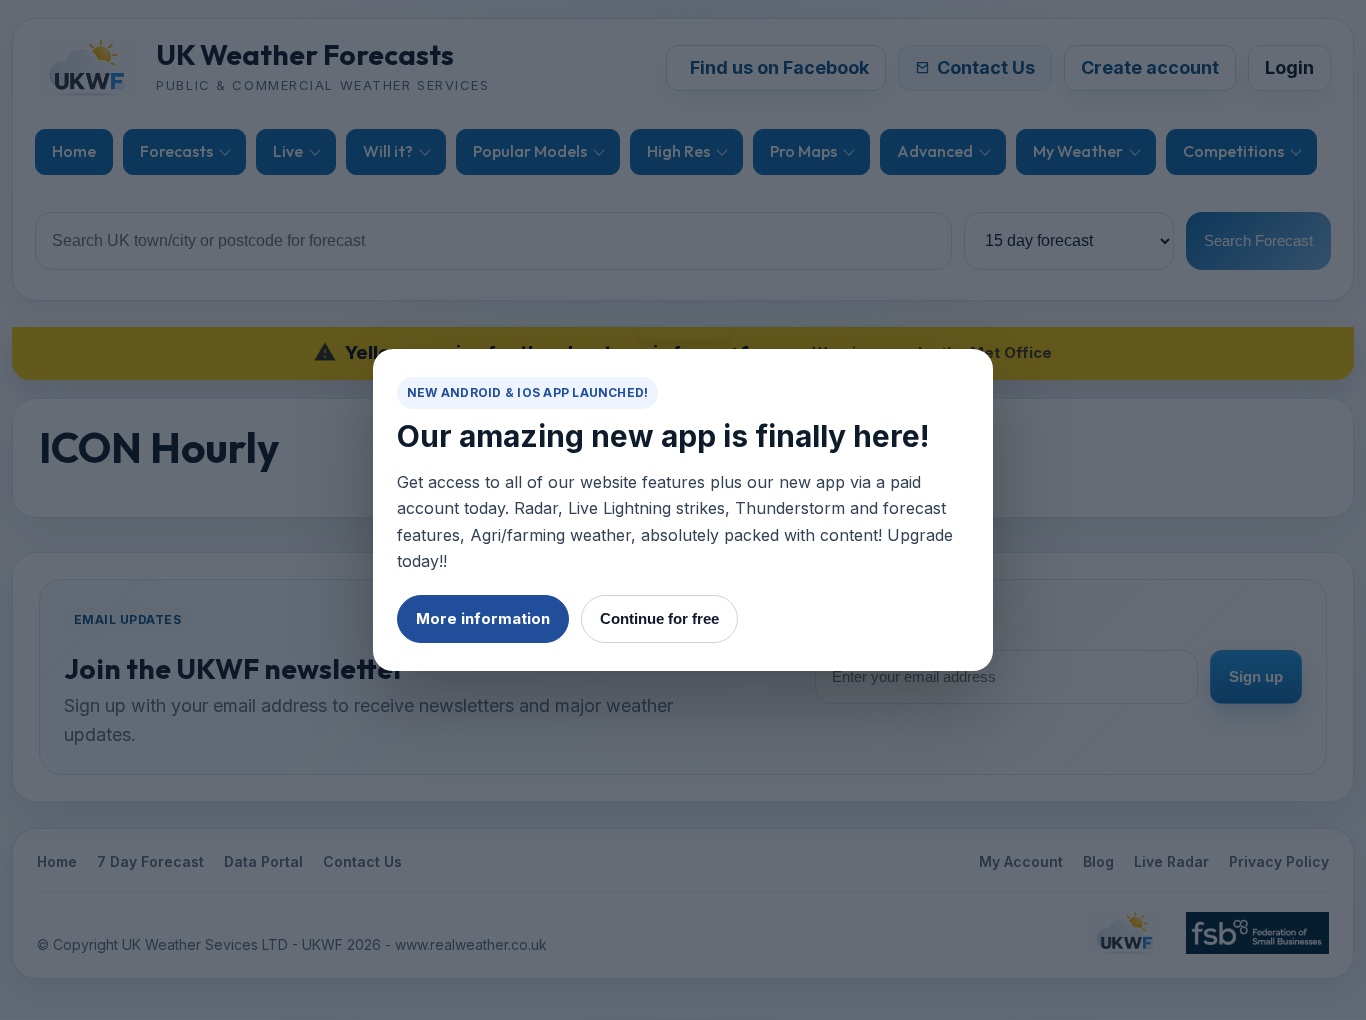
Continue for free (659, 618)
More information (483, 618)
